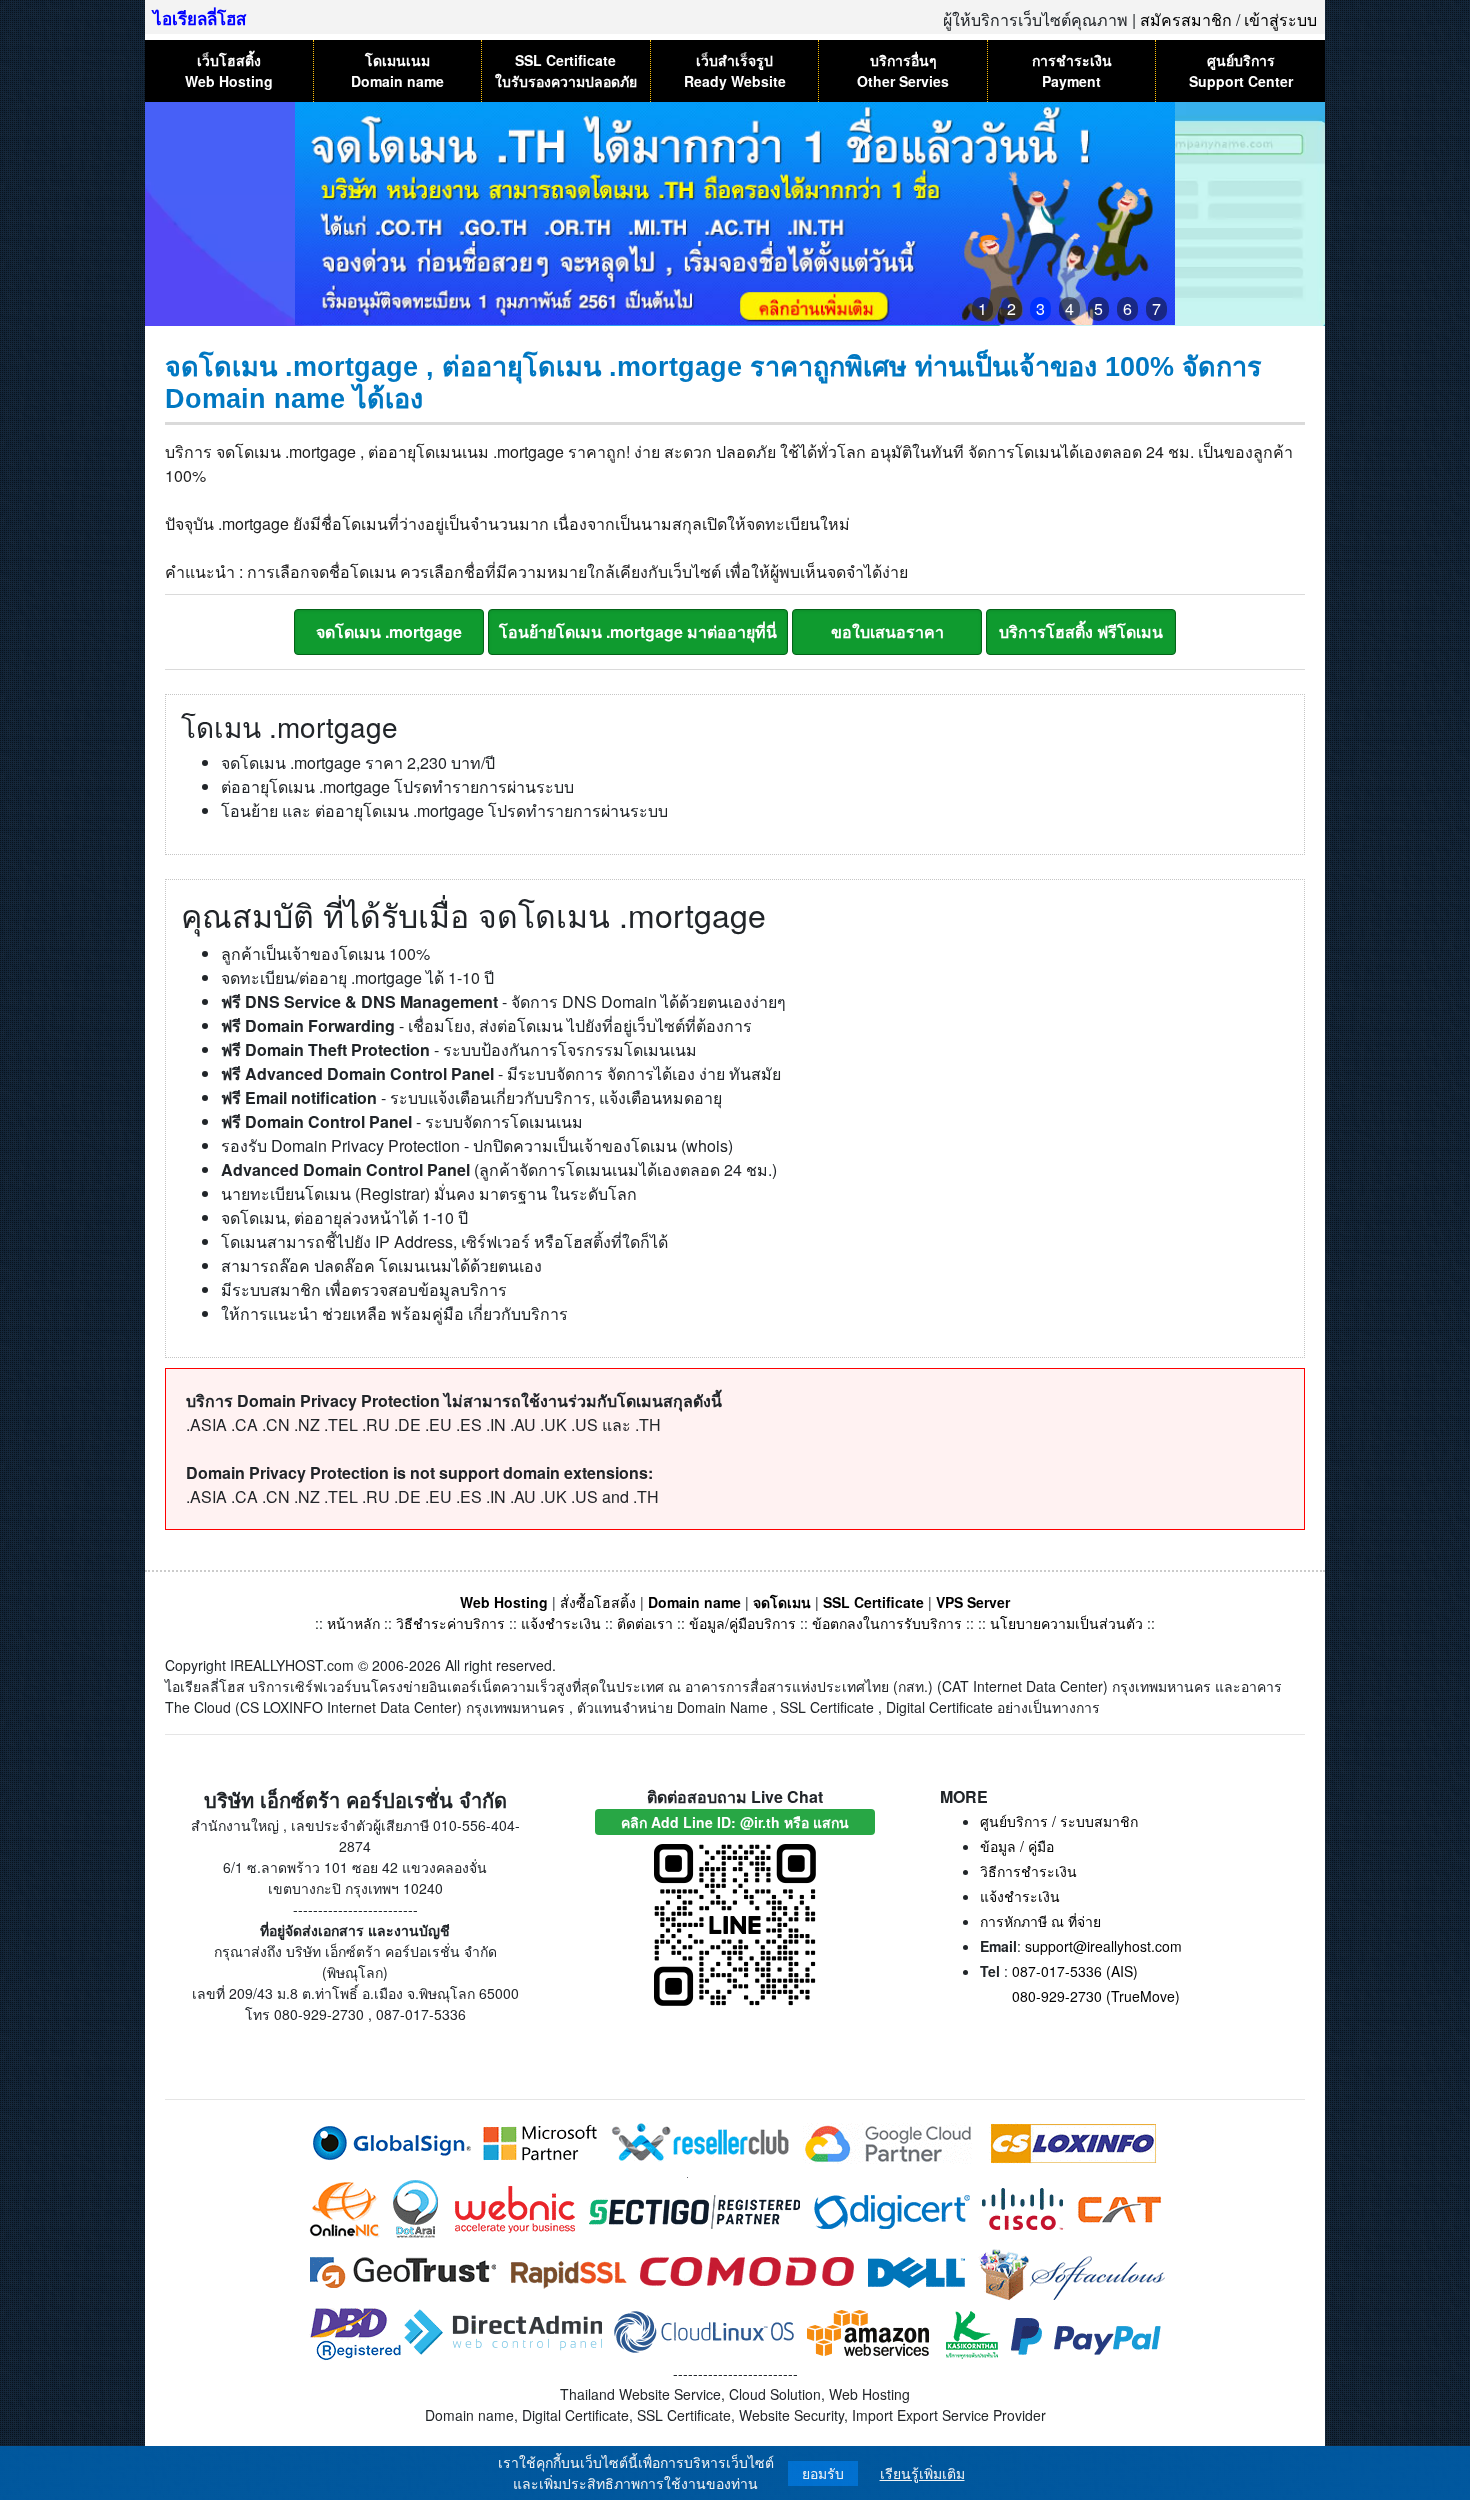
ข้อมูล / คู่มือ (1017, 1846)
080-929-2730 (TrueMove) (1096, 1996)
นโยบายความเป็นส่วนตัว (1066, 1623)
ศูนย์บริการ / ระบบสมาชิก (1059, 1821)
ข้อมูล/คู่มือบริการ (742, 1623)
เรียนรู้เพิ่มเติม (922, 2473)
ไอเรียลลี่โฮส (199, 18)
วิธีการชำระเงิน (1028, 1871)
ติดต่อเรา (645, 1623)
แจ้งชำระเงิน (561, 1623)
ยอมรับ (823, 2473)
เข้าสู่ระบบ (1280, 19)
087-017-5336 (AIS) (1075, 1971)
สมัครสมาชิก (1186, 19)
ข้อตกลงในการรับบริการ (887, 1623)
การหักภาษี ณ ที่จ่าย (1040, 1921)
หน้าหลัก (355, 1623)
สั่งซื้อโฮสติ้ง (598, 1602)
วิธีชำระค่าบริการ (450, 1623)
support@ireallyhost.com (1103, 1946)
